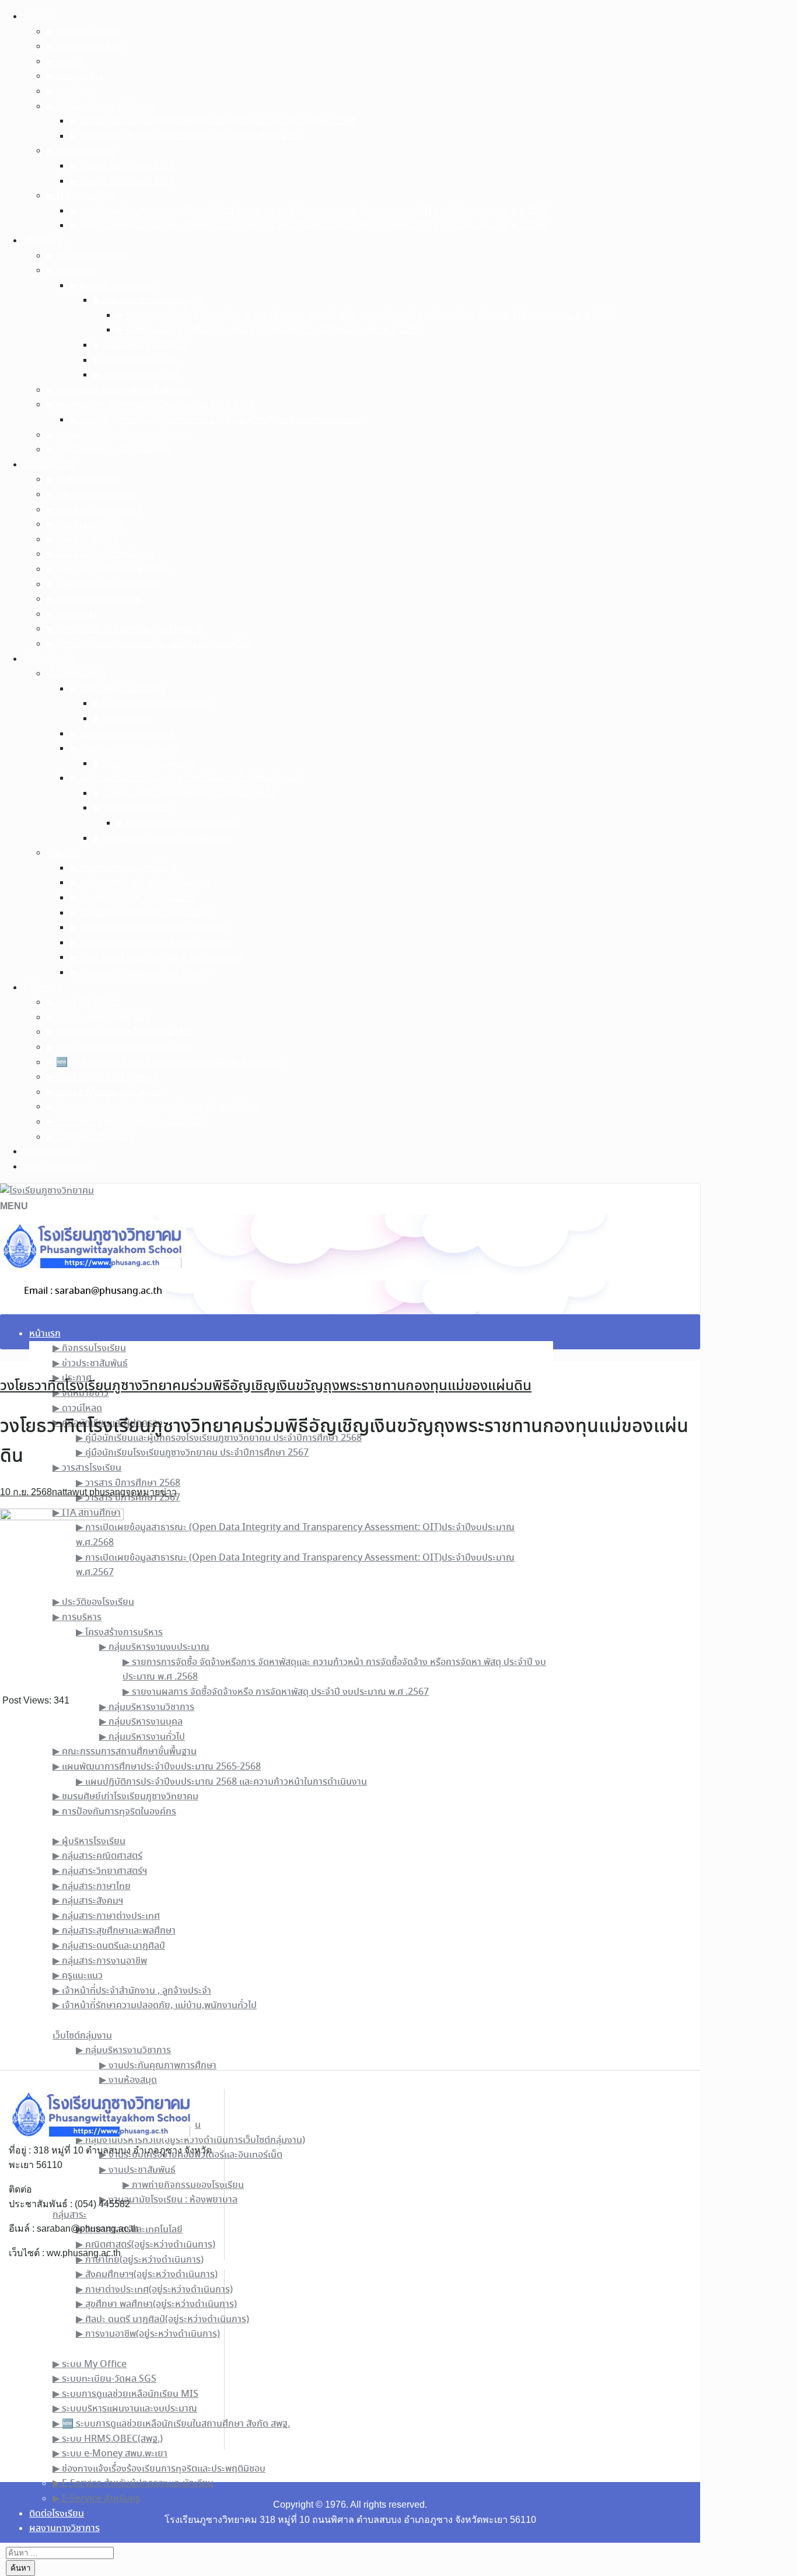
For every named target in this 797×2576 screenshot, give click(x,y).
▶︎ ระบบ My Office (84, 1002)
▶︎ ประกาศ (66, 62)
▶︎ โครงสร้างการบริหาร (113, 286)
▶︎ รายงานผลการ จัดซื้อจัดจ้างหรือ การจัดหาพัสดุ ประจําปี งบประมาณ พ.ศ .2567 (270, 330)
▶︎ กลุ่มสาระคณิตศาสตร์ (92, 495)
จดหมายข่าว (151, 1492)
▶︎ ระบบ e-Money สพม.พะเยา (104, 1092)
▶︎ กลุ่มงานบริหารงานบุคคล (122, 734)
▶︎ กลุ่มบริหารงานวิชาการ (141, 345)
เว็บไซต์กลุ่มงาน (76, 674)
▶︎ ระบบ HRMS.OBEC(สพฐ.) (102, 1077)
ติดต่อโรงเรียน (51, 1152)
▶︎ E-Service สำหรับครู (90, 1137)
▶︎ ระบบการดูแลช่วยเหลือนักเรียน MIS (120, 1032)
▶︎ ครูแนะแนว (72, 614)
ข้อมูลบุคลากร (50, 465)
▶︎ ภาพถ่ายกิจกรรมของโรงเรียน (177, 823)
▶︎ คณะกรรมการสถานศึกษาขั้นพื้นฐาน (119, 390)
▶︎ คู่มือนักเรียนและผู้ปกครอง (102, 107)
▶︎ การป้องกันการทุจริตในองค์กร (109, 450)
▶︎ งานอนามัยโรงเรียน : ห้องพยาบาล (162, 838)
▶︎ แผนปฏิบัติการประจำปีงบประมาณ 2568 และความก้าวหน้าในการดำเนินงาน (216, 420)
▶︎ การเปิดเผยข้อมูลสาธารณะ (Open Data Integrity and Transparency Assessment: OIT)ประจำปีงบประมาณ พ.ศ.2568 (310, 211)
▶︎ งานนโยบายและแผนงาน (144, 764)
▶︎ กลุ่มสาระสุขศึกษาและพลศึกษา (108, 569)
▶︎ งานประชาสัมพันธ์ (132, 808)
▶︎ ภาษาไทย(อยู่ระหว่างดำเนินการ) (134, 898)
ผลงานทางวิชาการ (59, 1167)
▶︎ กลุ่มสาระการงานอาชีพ (94, 599)
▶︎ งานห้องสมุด (122, 719)
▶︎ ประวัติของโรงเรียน (88, 256)
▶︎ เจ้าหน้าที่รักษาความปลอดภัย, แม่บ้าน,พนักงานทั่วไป (149, 644)
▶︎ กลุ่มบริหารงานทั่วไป (136, 375)
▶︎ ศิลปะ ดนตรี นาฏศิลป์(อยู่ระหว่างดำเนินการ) (157, 957)
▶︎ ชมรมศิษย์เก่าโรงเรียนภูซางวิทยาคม (120, 435)
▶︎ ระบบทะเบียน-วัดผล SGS (99, 1018)
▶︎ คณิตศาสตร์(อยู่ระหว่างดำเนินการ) (140, 883)
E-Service (43, 988)
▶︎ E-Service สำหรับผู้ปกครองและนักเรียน (127, 1122)
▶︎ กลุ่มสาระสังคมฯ (82, 540)
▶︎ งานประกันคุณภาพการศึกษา (152, 704)
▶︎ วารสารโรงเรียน (81, 151)
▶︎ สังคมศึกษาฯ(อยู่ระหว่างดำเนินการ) (141, 913)
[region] (350, 1889)
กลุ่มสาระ (64, 853)
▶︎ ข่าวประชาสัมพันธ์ (84, 46)
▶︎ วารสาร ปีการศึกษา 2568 (122, 166)
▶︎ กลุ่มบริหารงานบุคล (135, 360)
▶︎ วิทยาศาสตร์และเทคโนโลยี (123, 868)
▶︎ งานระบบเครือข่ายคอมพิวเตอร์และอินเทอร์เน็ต (185, 793)
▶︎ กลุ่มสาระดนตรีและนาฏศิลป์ (103, 584)
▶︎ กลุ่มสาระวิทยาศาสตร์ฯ (94, 510)
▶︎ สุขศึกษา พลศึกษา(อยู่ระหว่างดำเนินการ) (151, 943)
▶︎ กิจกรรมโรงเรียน (83, 32)
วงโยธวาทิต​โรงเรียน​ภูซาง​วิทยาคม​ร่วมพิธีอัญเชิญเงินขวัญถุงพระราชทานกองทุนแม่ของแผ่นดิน (266, 1386)
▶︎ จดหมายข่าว (75, 76)
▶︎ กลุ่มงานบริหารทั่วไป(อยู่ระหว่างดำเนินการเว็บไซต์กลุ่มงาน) (185, 778)
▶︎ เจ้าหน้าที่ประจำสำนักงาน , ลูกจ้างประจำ (126, 629)
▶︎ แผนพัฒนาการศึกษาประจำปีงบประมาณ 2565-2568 (151, 405)
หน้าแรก (39, 17)
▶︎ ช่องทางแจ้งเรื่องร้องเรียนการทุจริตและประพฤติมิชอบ (153, 1107)
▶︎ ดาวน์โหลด (71, 91)
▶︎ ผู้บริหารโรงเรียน (83, 479)
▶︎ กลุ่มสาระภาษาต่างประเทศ (100, 554)
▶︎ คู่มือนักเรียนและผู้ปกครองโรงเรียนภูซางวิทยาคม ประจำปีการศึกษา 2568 (213, 121)
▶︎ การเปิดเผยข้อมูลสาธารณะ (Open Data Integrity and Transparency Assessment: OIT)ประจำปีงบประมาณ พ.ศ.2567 (310, 226)
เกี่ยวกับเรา (45, 241)
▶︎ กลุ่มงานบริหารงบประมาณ (125, 748)
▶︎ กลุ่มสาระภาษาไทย (86, 524)
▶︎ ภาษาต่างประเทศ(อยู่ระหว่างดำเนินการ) (148, 928)
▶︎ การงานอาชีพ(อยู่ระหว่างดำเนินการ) (142, 973)
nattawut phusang (89, 1492)
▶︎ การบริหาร (71, 270)
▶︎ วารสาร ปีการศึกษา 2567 (122, 181)
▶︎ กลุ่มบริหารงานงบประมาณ (148, 300)
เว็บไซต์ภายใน (49, 659)
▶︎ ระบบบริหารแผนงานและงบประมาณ (119, 1047)
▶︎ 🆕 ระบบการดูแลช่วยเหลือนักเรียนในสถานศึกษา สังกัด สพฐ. (165, 1062)
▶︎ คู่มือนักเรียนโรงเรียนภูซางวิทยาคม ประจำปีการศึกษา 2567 (186, 136)
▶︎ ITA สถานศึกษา (81, 196)
